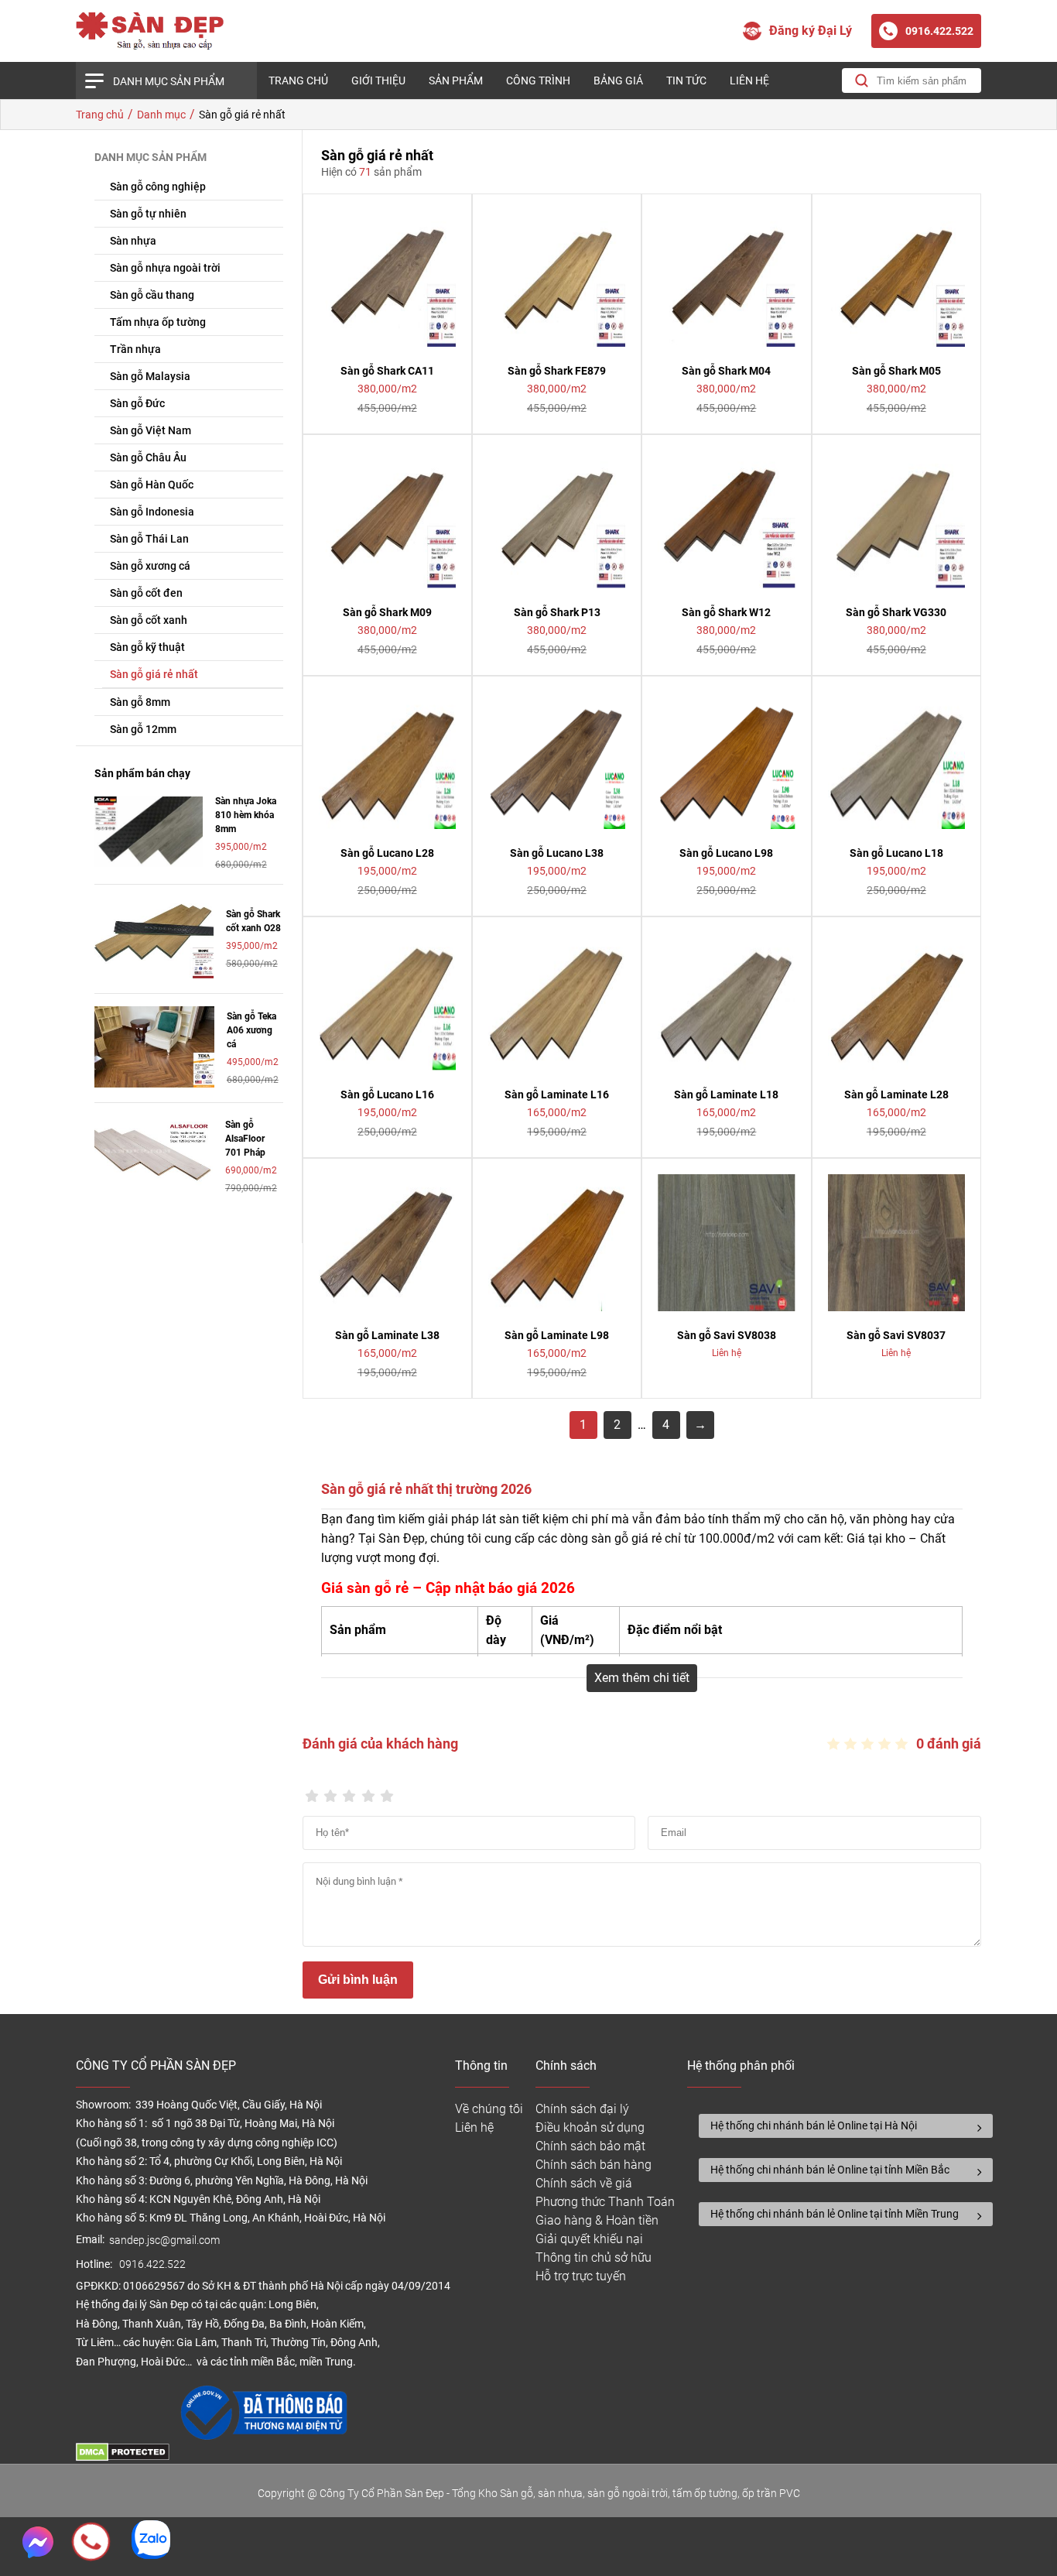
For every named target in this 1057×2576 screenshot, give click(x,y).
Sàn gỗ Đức (137, 403)
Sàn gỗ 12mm (143, 729)
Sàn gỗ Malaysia (150, 376)
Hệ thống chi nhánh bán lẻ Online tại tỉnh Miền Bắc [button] (830, 2170)
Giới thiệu (378, 80)
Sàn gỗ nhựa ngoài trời (165, 268)
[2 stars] (330, 1792)
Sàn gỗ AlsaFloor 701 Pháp (245, 1139)
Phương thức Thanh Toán (605, 2202)
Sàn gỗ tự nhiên (148, 214)
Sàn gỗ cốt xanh (149, 620)
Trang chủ (298, 80)
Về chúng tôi (489, 2109)
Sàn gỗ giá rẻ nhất (154, 674)
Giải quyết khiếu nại (589, 2239)
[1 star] (312, 1792)
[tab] (846, 2126)
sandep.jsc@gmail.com (164, 2240)
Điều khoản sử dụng (590, 2127)
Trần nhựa (135, 349)
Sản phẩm (456, 80)
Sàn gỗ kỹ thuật (147, 647)
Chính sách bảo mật (590, 2146)
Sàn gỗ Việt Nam (151, 430)
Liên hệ (749, 80)
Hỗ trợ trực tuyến (581, 2276)
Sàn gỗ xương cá (150, 566)
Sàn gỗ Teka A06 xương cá (251, 1030)
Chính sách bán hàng (593, 2165)
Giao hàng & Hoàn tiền (597, 2220)
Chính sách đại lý (582, 2109)
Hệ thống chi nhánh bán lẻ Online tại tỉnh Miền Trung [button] (835, 2214)
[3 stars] (349, 1792)
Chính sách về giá (584, 2183)
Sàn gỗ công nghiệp (158, 187)
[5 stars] (387, 1792)
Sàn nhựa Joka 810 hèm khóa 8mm (246, 815)
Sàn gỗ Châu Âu (148, 457)
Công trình (538, 80)
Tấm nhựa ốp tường (158, 322)
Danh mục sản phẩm (169, 81)
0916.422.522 (154, 2264)
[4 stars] (368, 1792)
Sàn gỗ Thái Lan (149, 539)
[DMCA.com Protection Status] (123, 2457)
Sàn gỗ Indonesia (152, 512)
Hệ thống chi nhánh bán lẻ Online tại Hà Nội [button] (814, 2126)
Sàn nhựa (133, 241)
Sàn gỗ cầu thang (152, 295)
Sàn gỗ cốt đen (146, 593)
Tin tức (686, 80)
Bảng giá (618, 80)
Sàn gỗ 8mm (140, 702)
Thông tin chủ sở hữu (593, 2257)
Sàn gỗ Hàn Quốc (152, 485)
